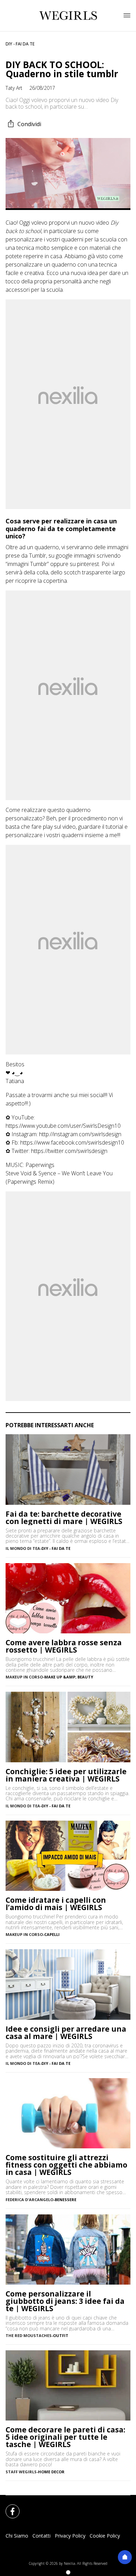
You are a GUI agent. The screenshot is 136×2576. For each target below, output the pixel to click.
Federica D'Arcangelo (29, 2200)
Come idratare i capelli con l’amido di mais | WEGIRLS (56, 1904)
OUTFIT (61, 2335)
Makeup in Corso (24, 1677)
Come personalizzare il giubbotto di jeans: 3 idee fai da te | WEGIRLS (65, 2301)
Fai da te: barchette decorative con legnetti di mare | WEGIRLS (64, 1518)
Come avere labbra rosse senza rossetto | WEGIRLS (64, 1646)
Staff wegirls (21, 2472)
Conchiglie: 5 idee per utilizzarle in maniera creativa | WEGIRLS (66, 1775)
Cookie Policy (105, 2536)
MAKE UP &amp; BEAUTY (69, 1677)
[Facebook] (8, 2507)
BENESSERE (66, 2200)
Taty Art (14, 88)
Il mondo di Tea (23, 1548)
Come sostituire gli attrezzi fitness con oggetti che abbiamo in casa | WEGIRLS (66, 2165)
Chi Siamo (17, 2536)
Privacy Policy (70, 2536)
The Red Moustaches (29, 2335)
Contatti (41, 2536)
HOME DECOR (51, 2472)
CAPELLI (52, 1934)
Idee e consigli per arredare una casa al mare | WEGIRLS (66, 2033)
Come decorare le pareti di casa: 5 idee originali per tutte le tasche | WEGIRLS (65, 2437)
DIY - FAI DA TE (20, 44)
